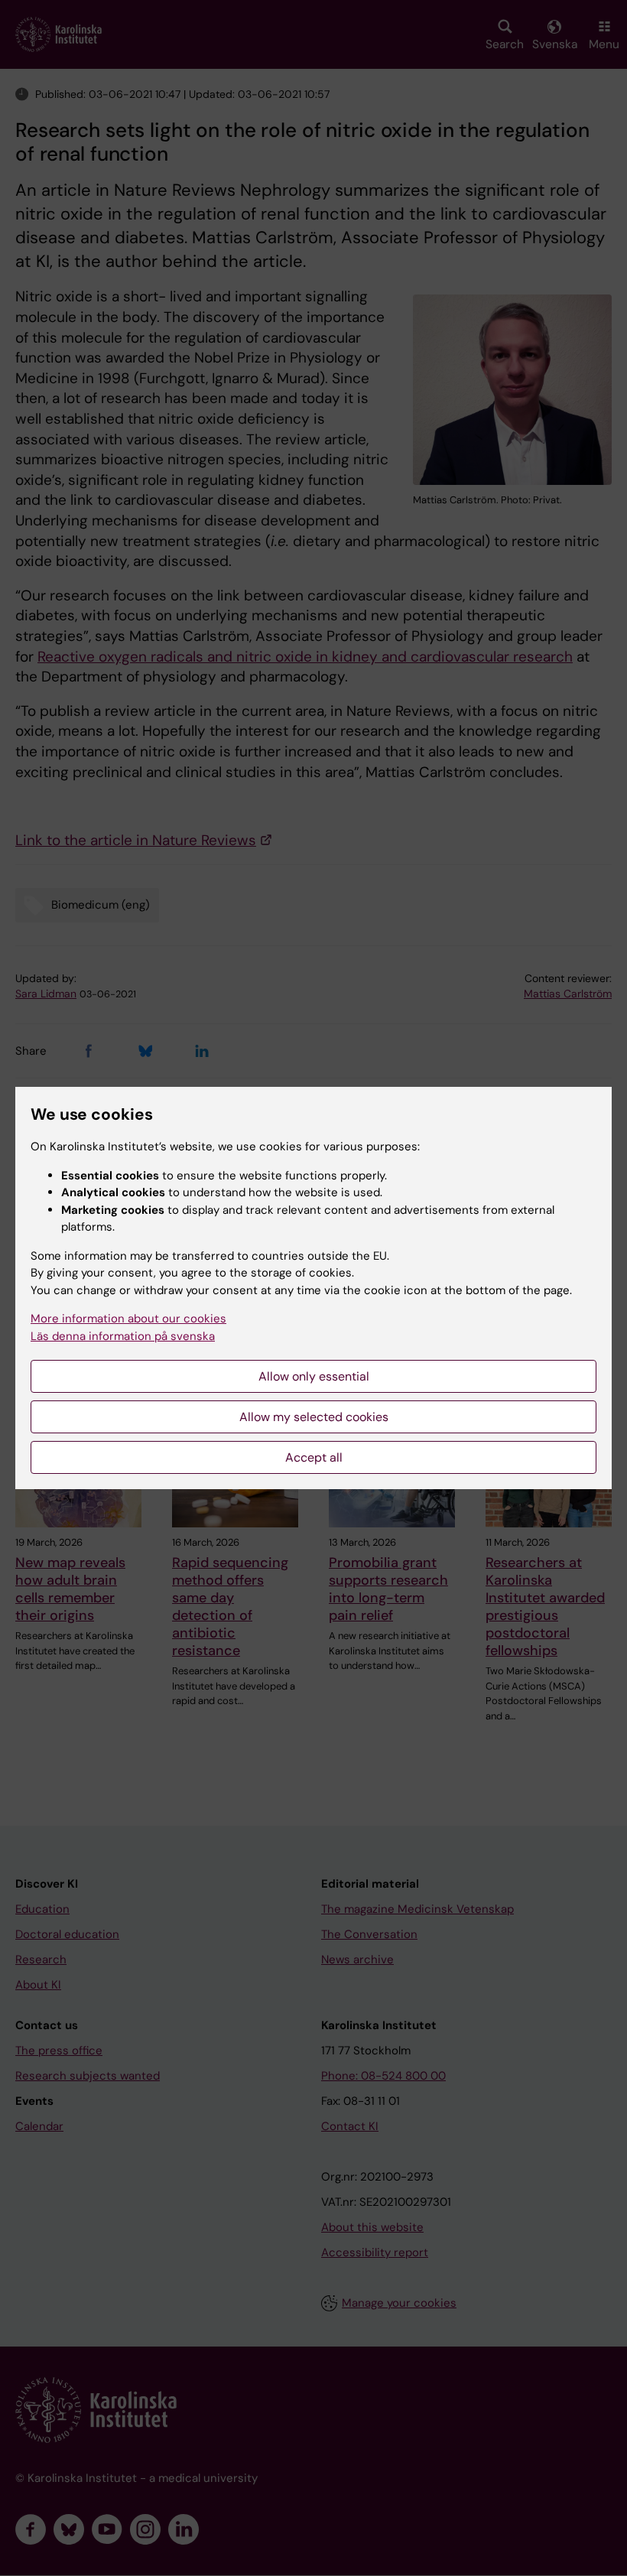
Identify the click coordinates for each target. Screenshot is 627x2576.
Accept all (314, 1457)
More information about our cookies (128, 1319)
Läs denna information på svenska (123, 1336)
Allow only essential (314, 1376)
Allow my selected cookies (314, 1417)
